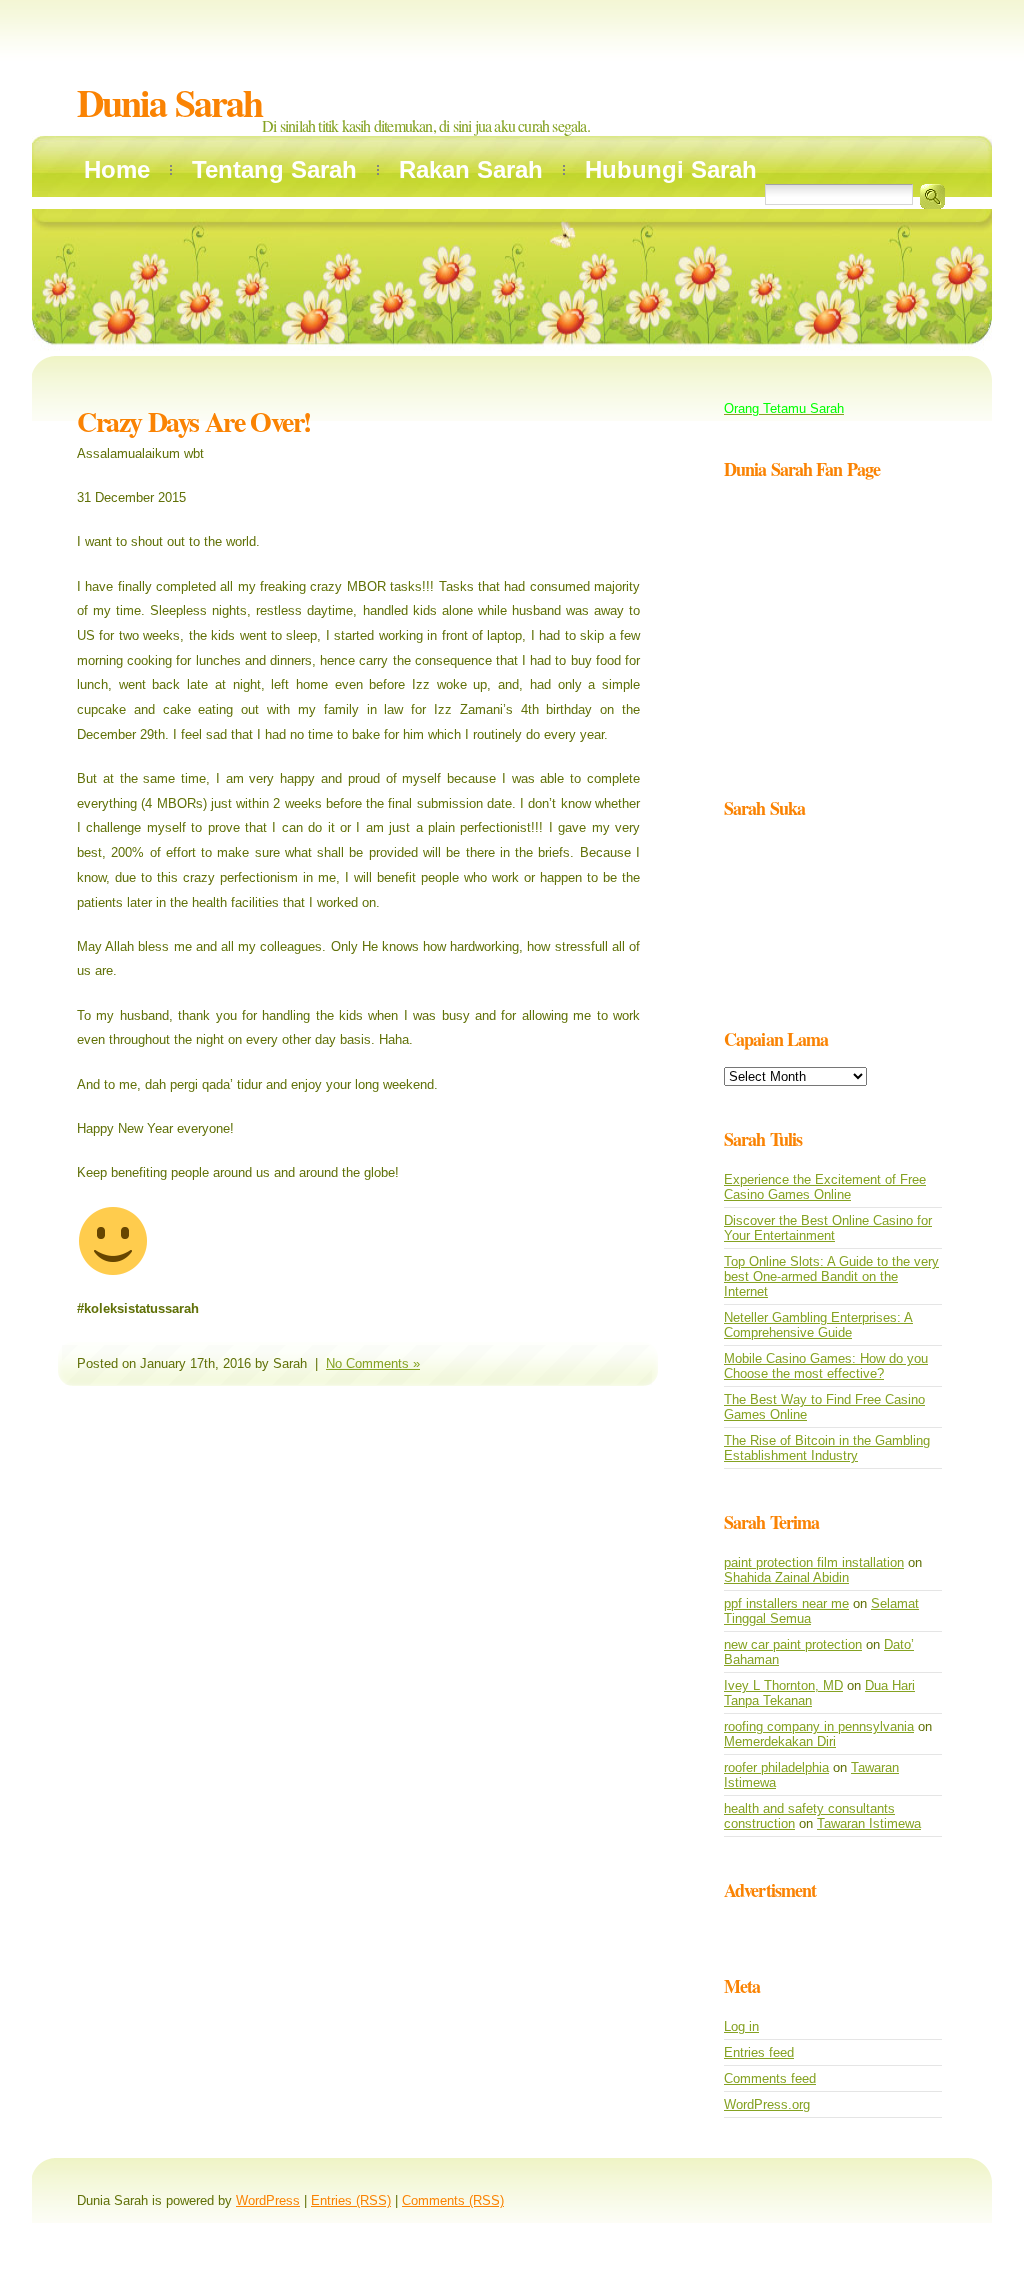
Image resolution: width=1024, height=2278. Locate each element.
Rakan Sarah (471, 169)
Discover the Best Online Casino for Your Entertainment (828, 1228)
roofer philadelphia (776, 1767)
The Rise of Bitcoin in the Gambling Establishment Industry (827, 1448)
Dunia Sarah (169, 102)
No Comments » (373, 1363)
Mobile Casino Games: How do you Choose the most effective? (826, 1366)
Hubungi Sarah (671, 169)
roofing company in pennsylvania (819, 1726)
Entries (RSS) (351, 2200)
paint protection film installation (814, 1562)
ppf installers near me (786, 1603)
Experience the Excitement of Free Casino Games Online (825, 1187)
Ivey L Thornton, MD (783, 1685)
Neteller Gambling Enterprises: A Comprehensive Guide (818, 1325)
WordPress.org (767, 2104)
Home (117, 169)
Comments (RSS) (453, 2200)
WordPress (268, 2200)
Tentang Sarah (274, 169)
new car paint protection (793, 1644)
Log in (741, 2026)
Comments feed (770, 2078)
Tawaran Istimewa (869, 1823)
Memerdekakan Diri (780, 1741)
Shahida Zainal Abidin (786, 1577)
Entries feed (759, 2052)
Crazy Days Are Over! (194, 421)
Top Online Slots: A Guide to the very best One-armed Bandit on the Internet (831, 1276)
